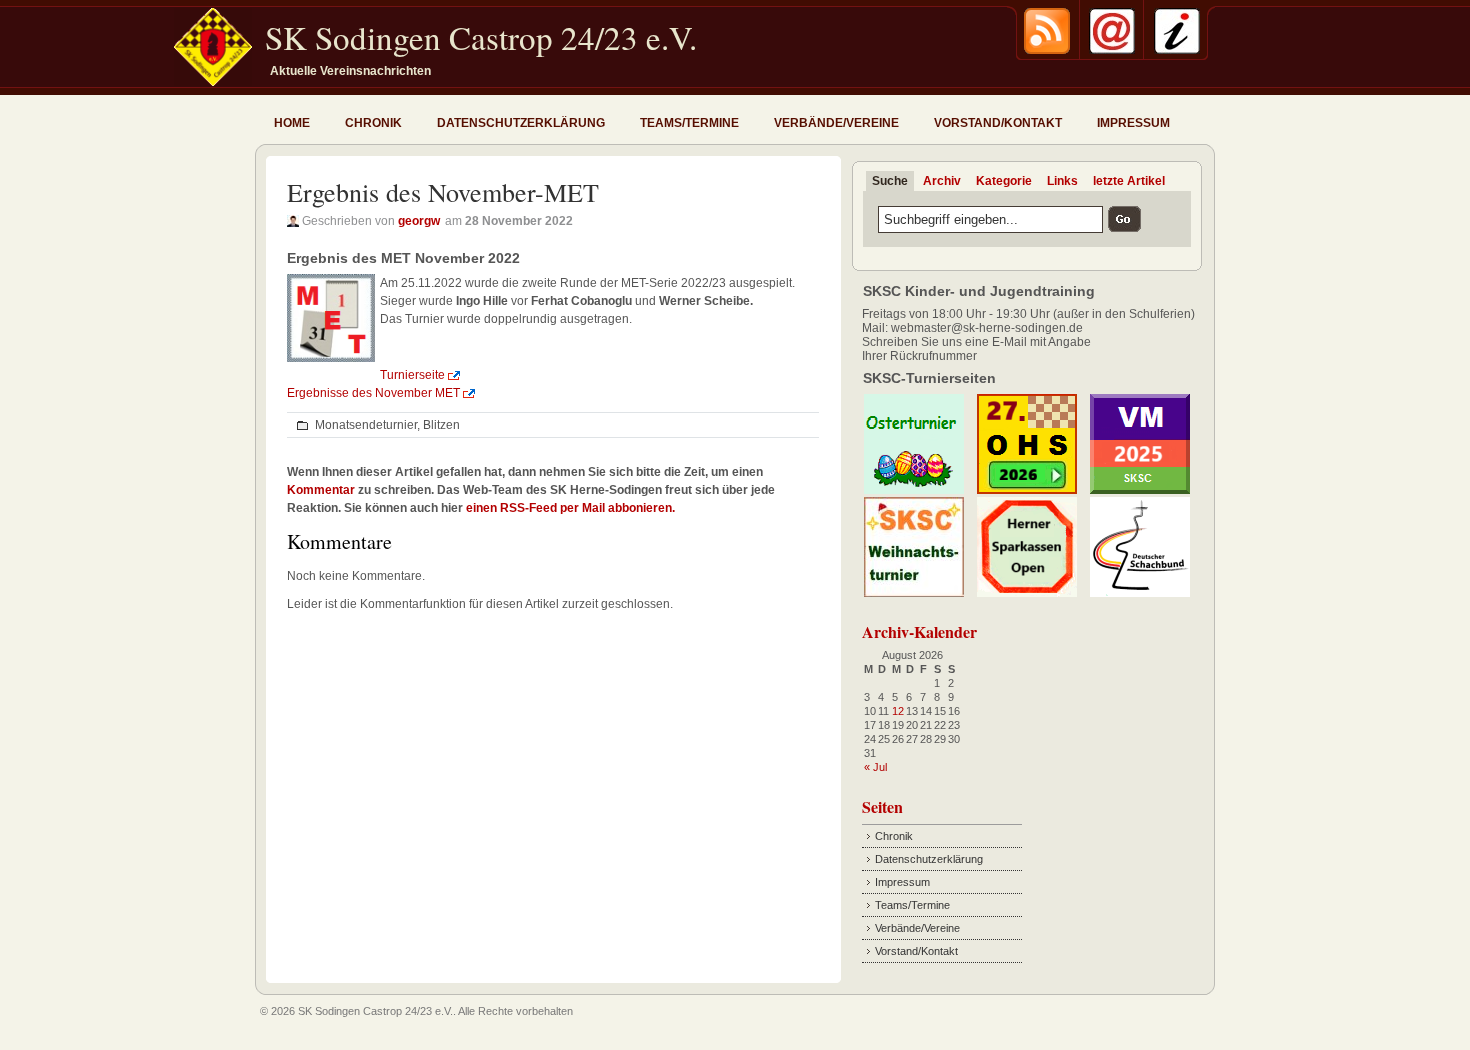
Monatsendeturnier (366, 425)
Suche (890, 181)
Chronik (373, 123)
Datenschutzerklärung (521, 123)
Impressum (1133, 123)
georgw (419, 221)
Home (292, 123)
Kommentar (321, 490)
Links (1062, 181)
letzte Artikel (1129, 181)
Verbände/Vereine (836, 123)
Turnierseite (412, 375)
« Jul (875, 767)
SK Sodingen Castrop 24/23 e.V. (481, 37)
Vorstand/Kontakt (998, 123)
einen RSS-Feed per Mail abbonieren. (570, 508)
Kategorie (1004, 181)
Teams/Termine (689, 123)
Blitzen (441, 425)
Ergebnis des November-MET (443, 192)
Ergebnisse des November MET (373, 393)
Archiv (942, 181)
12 (898, 711)
